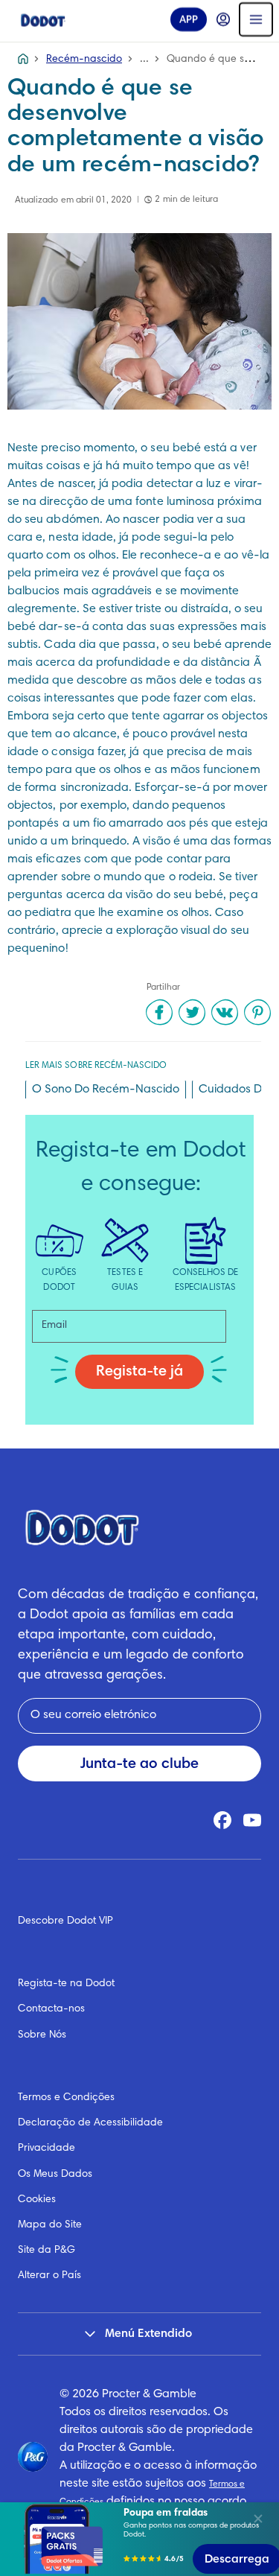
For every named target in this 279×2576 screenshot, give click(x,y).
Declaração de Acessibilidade (90, 2123)
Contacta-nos (51, 2009)
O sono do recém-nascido (106, 1090)
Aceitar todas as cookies (128, 2464)
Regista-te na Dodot (66, 1984)
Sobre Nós (42, 2035)
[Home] (43, 19)
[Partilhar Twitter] (192, 1012)
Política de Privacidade (129, 2364)
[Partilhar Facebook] (159, 1012)
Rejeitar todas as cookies (128, 2501)
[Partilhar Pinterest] (257, 1012)
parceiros (35, 2250)
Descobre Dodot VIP (65, 1921)
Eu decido (128, 2538)
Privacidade (46, 2149)
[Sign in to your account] (223, 19)
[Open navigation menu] (256, 19)
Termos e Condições (66, 2098)
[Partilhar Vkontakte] (225, 1012)
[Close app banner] (258, 2519)
